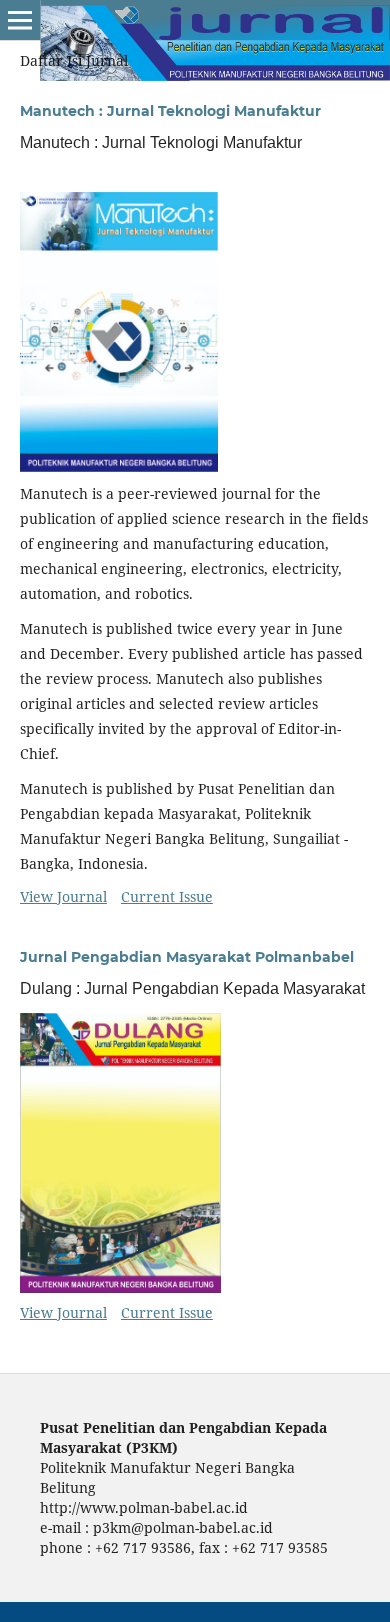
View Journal (63, 896)
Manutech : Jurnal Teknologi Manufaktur (170, 111)
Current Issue (167, 896)
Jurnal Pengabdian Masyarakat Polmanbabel (187, 957)
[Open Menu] (20, 20)
